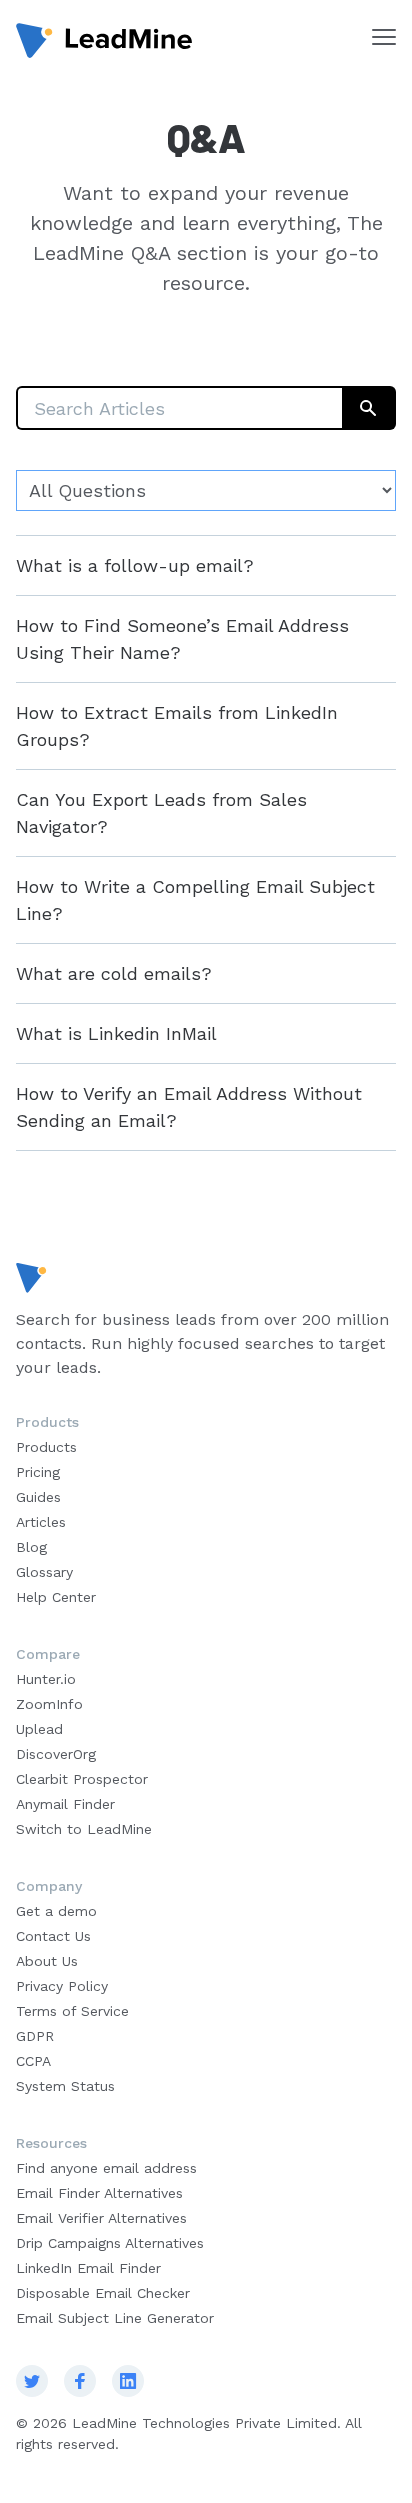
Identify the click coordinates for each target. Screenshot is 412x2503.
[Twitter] (32, 2381)
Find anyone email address (106, 2168)
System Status (65, 2086)
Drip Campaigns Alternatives (110, 2243)
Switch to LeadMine (84, 1829)
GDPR (35, 2036)
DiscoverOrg (56, 1754)
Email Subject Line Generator (115, 2318)
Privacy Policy (62, 1986)
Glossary (44, 1572)
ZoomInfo (49, 1704)
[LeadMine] (104, 40)
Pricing (38, 1472)
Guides (38, 1497)
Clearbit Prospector (82, 1779)
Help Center (56, 1597)
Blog (31, 1547)
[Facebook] (80, 2381)
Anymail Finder (65, 1804)
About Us (47, 1961)
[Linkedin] (128, 2381)
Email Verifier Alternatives (101, 2218)
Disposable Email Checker (103, 2293)
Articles (41, 1522)
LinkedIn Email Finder (88, 2268)
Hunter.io (46, 1679)
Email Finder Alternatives (99, 2193)
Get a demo (56, 1911)
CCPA (33, 2061)
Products (46, 1447)
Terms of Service (72, 2011)
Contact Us (53, 1936)
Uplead (39, 1729)
